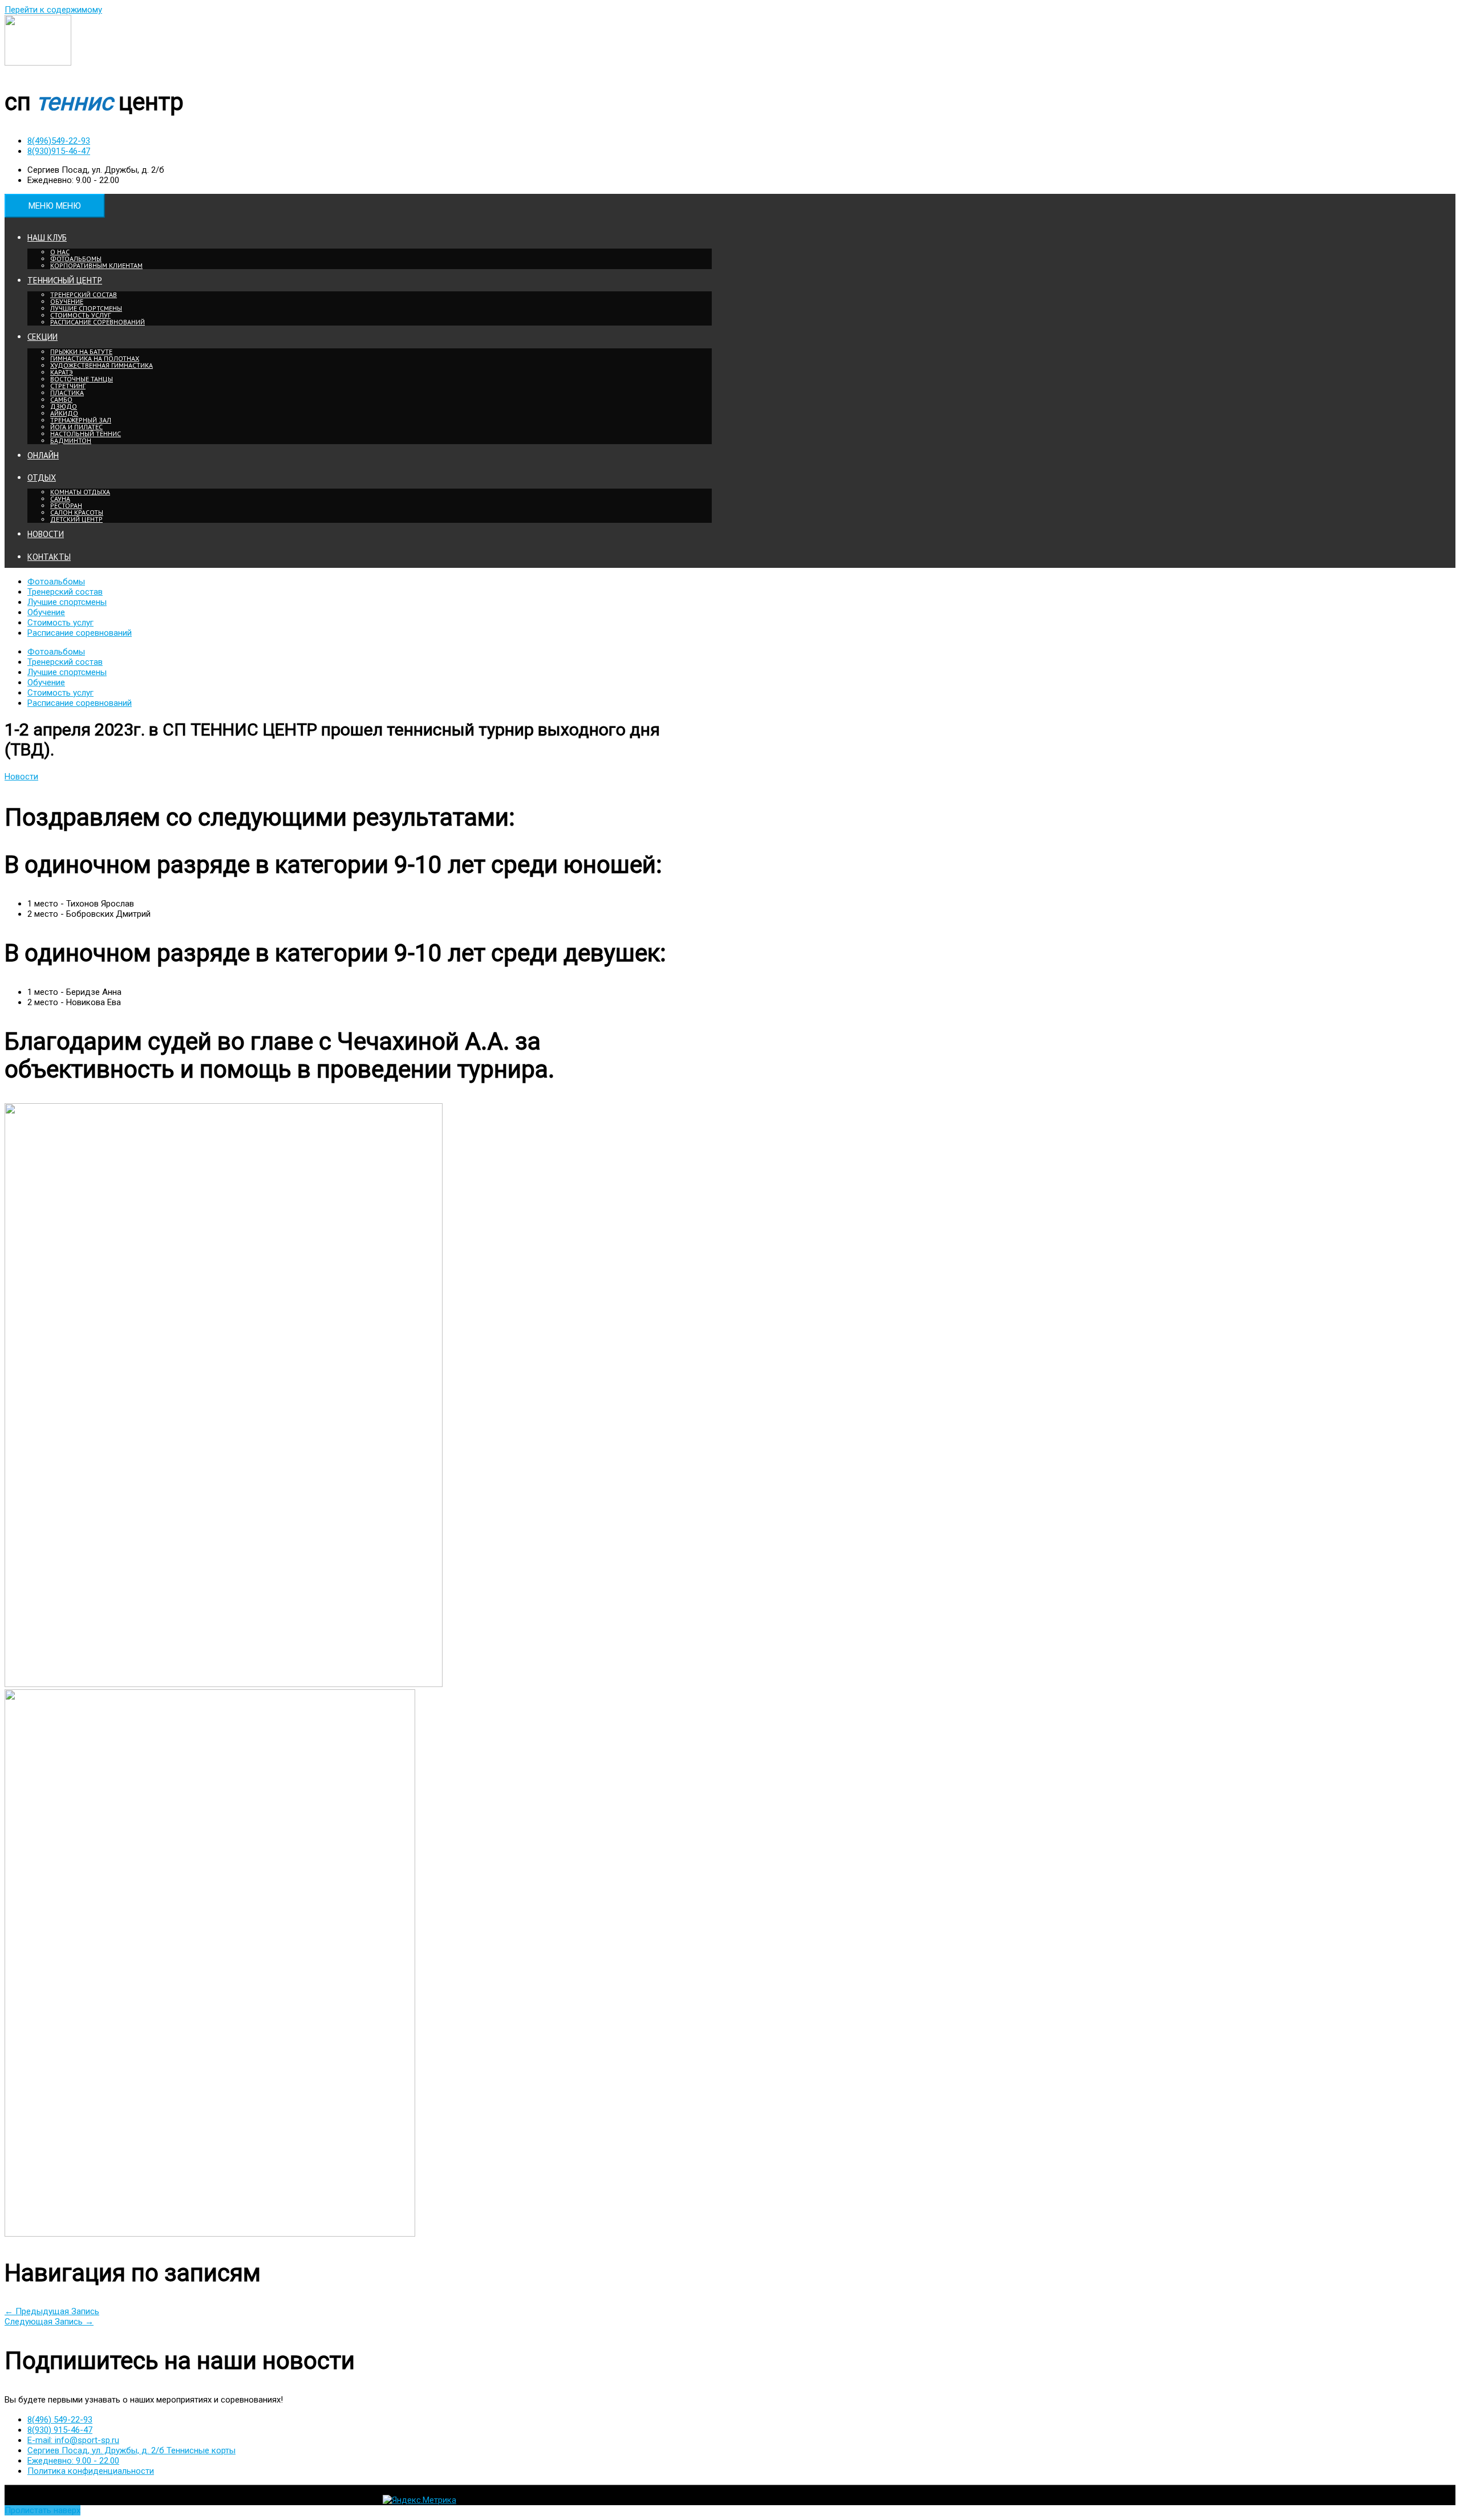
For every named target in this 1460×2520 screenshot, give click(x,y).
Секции (42, 337)
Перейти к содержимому (53, 10)
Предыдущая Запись (52, 2311)
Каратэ (62, 372)
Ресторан (66, 505)
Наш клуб (47, 237)
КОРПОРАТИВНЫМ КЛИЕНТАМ (96, 265)
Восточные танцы (82, 379)
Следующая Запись (49, 2322)
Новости (46, 534)
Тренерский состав (84, 294)
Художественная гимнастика (102, 365)
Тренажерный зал (81, 420)
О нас (60, 252)
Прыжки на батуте (81, 351)
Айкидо (64, 413)
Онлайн (43, 455)
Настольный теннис (86, 434)
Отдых (42, 477)
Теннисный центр (65, 280)
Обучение (67, 301)
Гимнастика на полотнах (95, 358)
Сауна (60, 499)
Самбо (61, 399)
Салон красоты (77, 512)
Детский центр (76, 519)
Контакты (49, 557)
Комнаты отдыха (80, 492)
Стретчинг (68, 386)
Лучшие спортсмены (86, 308)
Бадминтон (71, 440)
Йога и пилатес (76, 427)
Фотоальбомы (76, 259)
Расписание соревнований (98, 322)
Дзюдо (64, 406)
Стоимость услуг (80, 315)
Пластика (67, 393)
